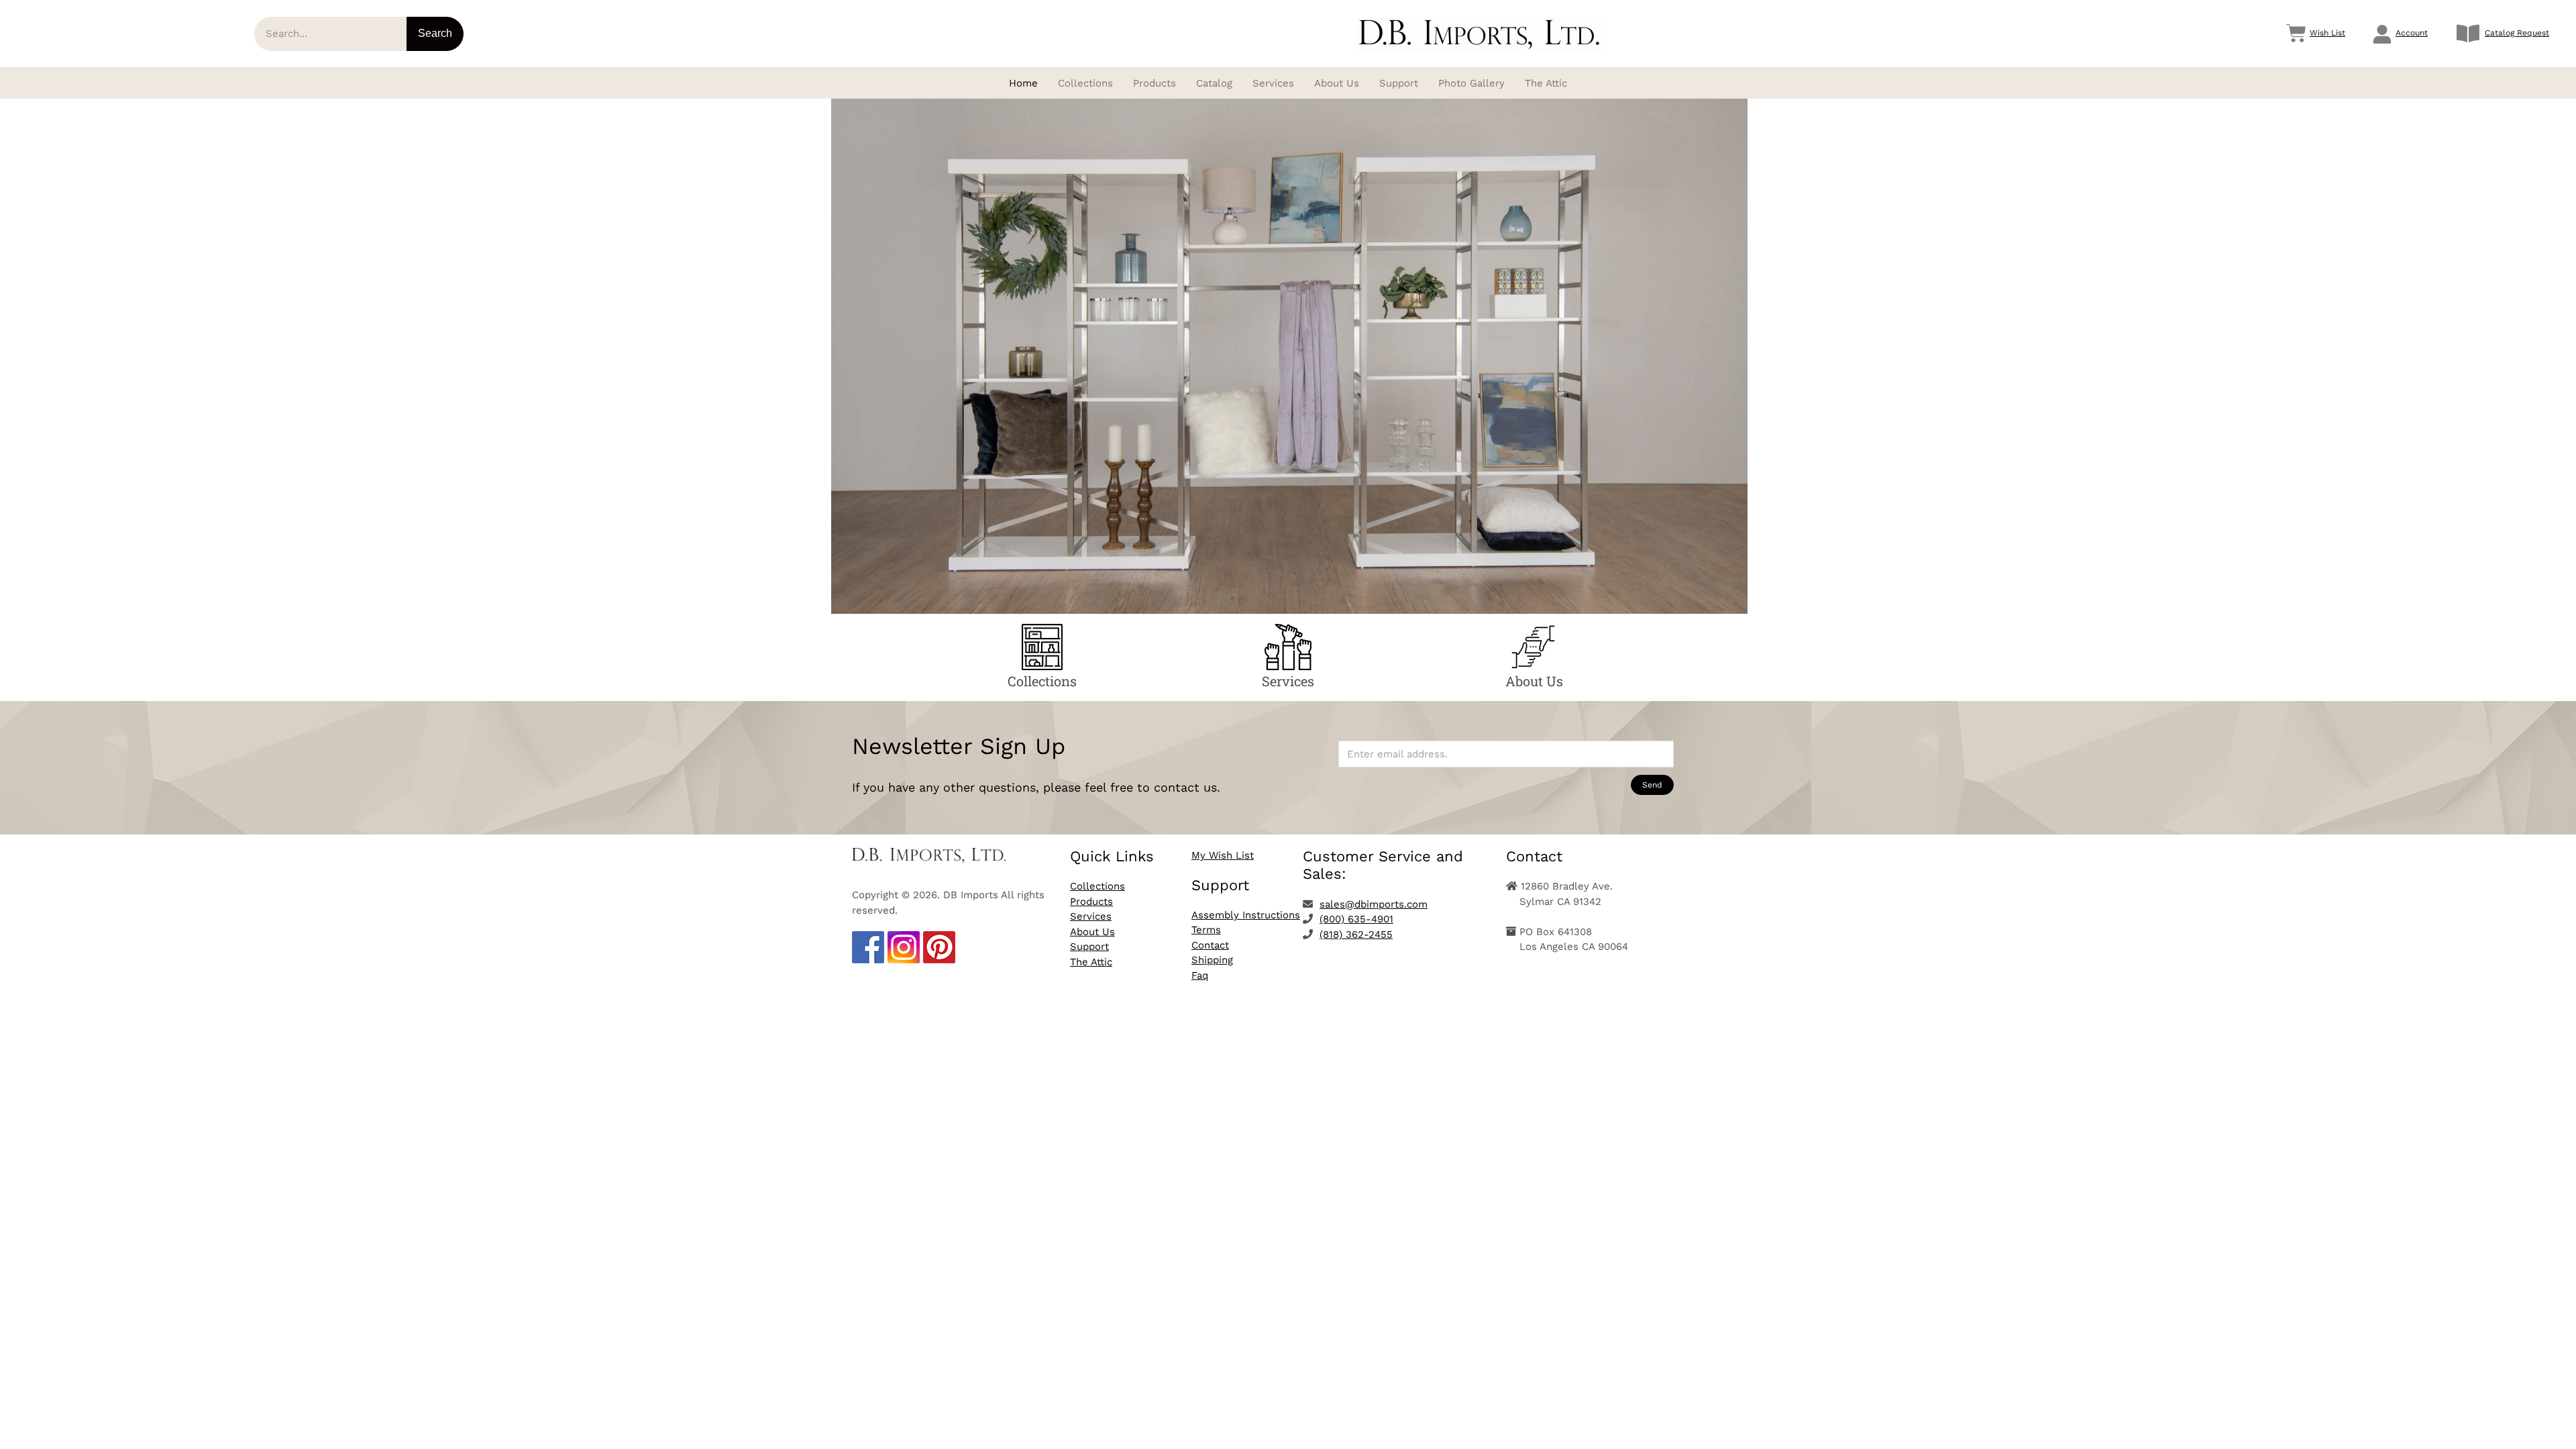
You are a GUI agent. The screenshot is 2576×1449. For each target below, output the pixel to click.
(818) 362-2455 (1356, 934)
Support (1089, 947)
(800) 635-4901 (1356, 919)
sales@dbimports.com (1374, 904)
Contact (1210, 945)
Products (1091, 902)
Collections (1097, 886)
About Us (1092, 932)
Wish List (2327, 33)
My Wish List (1223, 855)
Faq (1200, 975)
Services (1091, 916)
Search (435, 33)
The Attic (1091, 962)
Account (2412, 33)
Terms (1206, 930)
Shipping (1212, 960)
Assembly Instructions (1246, 915)
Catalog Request (2517, 33)
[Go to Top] (2556, 1429)
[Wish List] (2296, 34)
